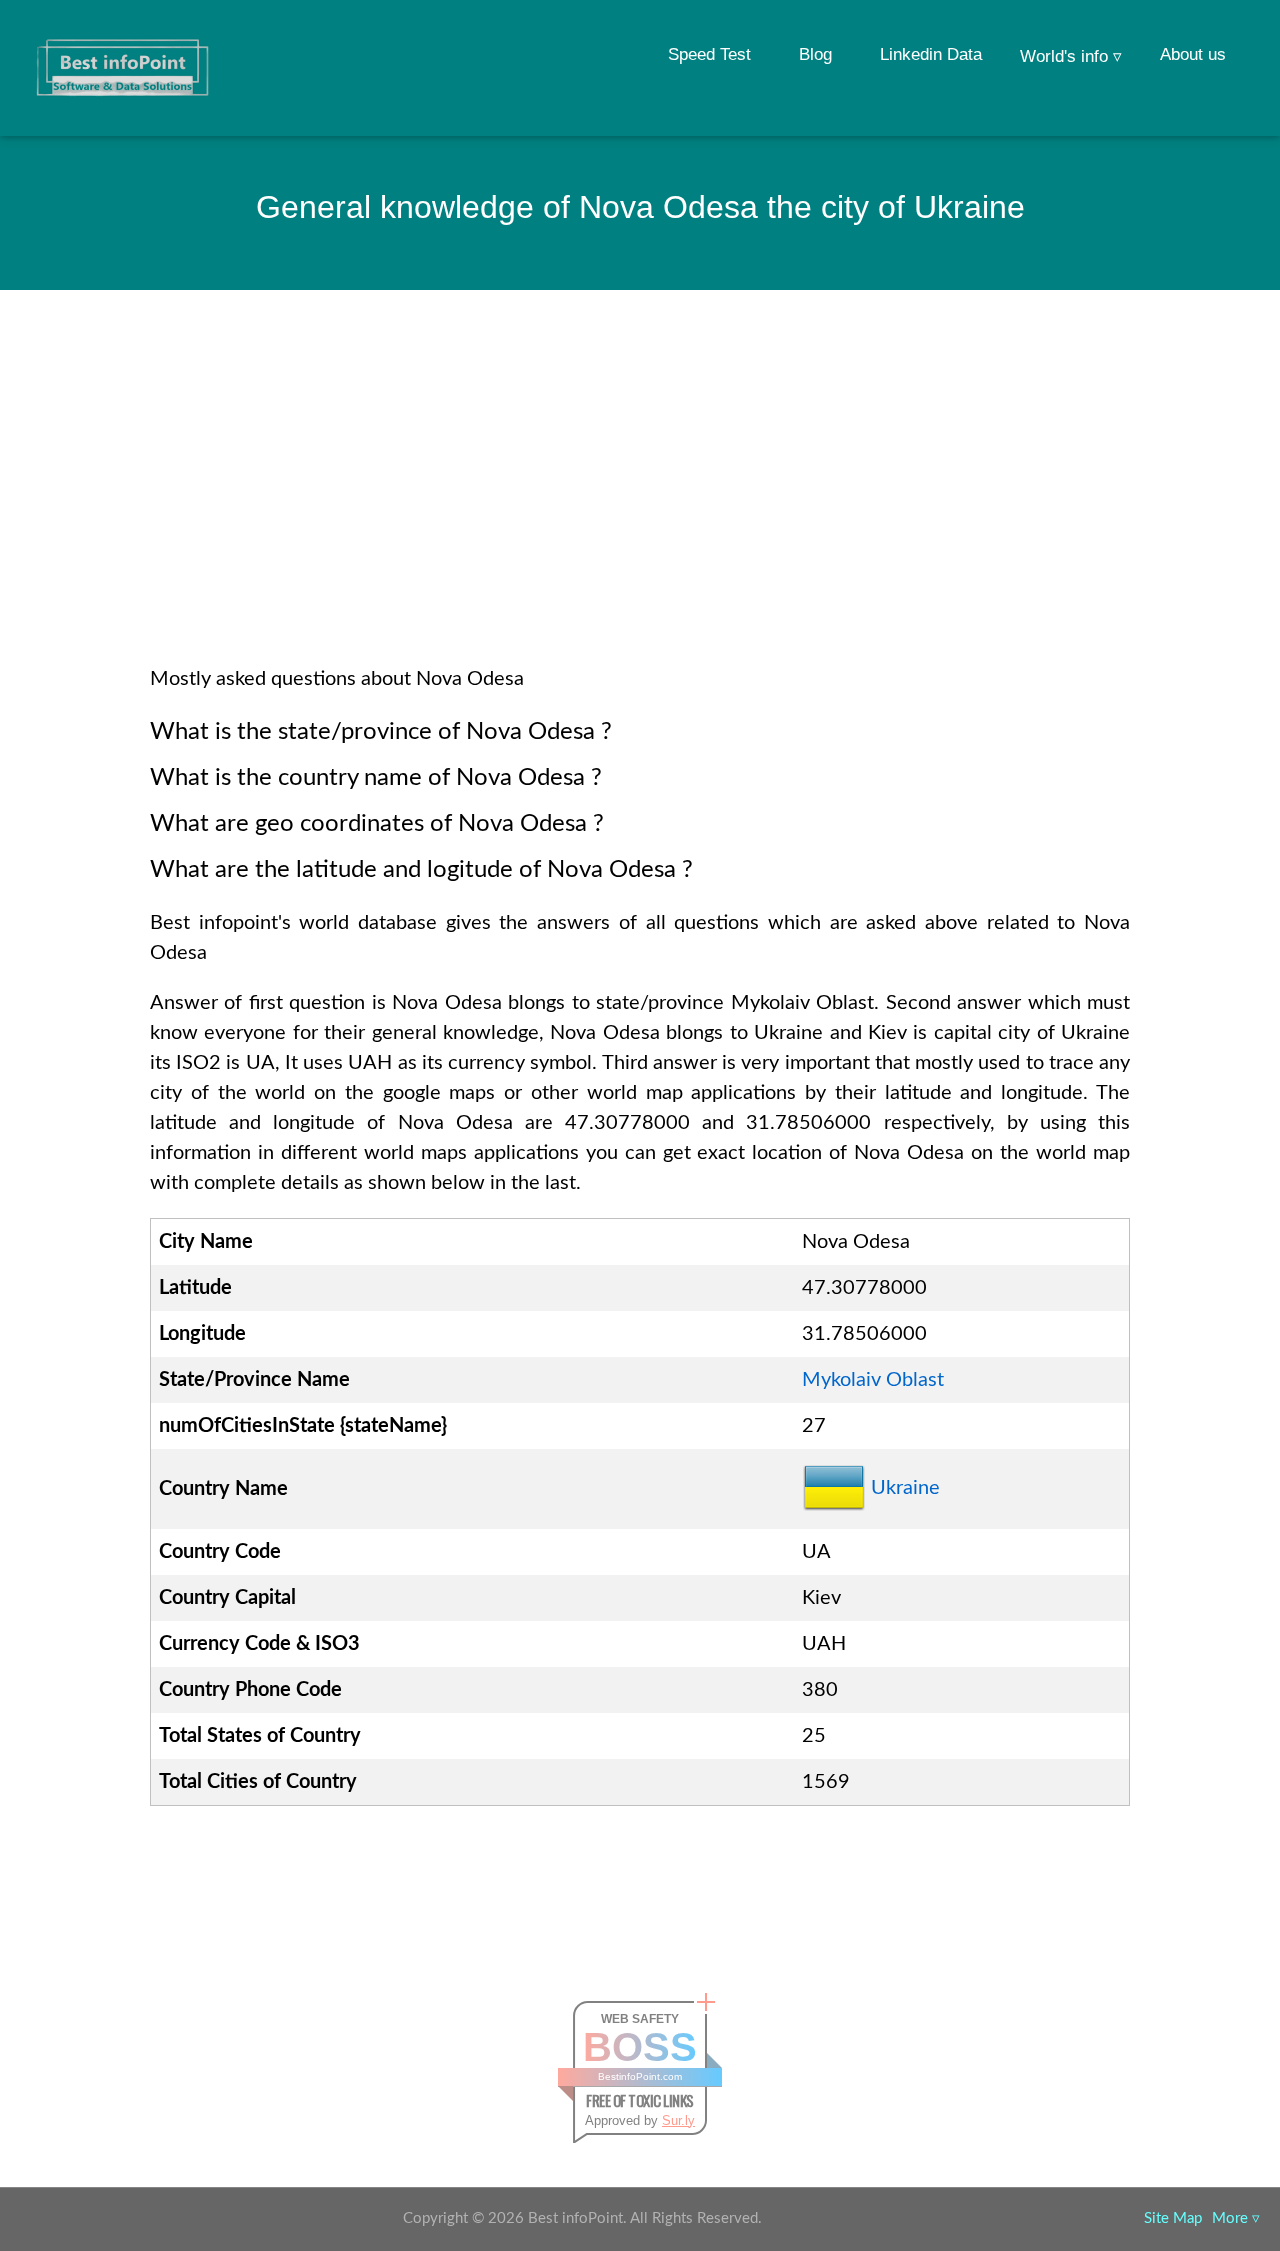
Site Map (1173, 2218)
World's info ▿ (1071, 56)
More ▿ (1236, 2218)
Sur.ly (678, 2120)
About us (1193, 54)
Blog (815, 54)
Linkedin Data (931, 54)
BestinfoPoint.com (640, 2076)
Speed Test (709, 54)
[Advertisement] (640, 504)
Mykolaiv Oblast (873, 1380)
